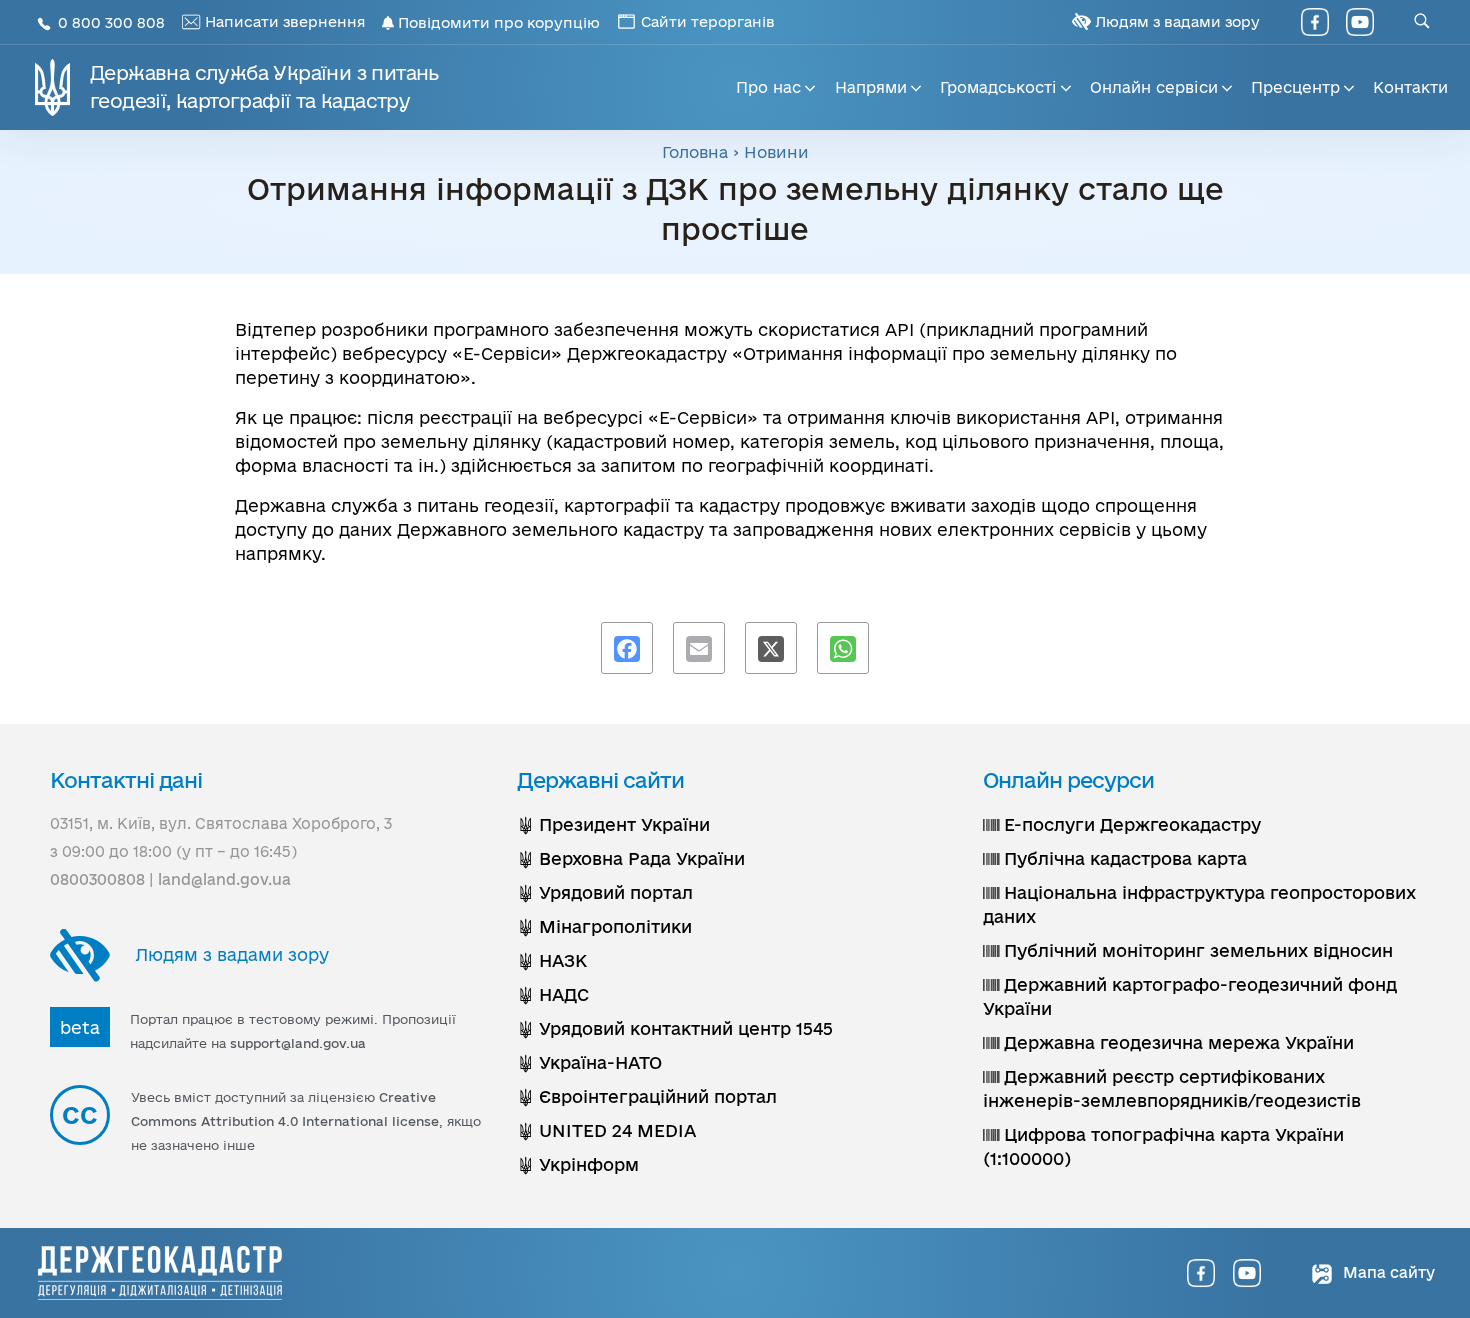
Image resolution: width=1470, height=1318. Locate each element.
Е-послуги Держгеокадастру (1130, 824)
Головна (695, 152)
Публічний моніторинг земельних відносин (1196, 950)
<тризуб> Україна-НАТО (589, 1062)
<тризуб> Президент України (613, 824)
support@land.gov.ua (298, 1043)
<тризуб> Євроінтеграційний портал (647, 1096)
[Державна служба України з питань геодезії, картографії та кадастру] (160, 1273)
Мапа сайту (1387, 1272)
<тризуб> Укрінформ (578, 1164)
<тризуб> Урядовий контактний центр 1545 (675, 1028)
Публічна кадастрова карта (1123, 858)
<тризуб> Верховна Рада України (631, 858)
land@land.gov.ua (224, 879)
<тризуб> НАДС (553, 994)
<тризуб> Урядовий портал (605, 892)
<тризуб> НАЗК (552, 960)
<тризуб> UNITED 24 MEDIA (606, 1130)
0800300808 (97, 879)
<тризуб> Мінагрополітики (604, 926)
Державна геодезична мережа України (1176, 1042)
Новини (776, 152)
